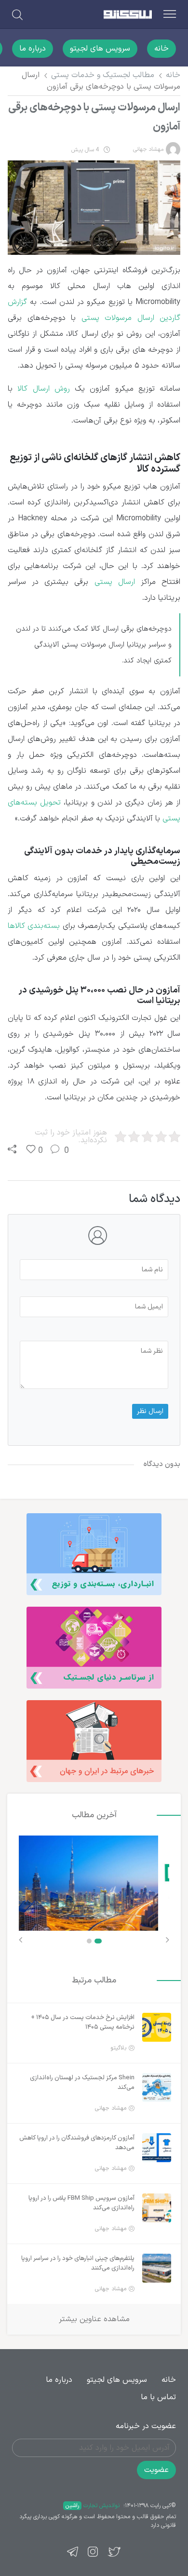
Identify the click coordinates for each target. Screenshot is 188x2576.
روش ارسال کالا (44, 389)
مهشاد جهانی (148, 149)
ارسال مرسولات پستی (118, 318)
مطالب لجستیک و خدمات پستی (103, 75)
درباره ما (33, 49)
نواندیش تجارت (93, 2506)
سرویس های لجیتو (100, 49)
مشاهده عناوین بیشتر (94, 2319)
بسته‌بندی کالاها (34, 926)
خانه (161, 49)
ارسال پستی (115, 582)
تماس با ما (158, 2397)
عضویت (156, 2470)
